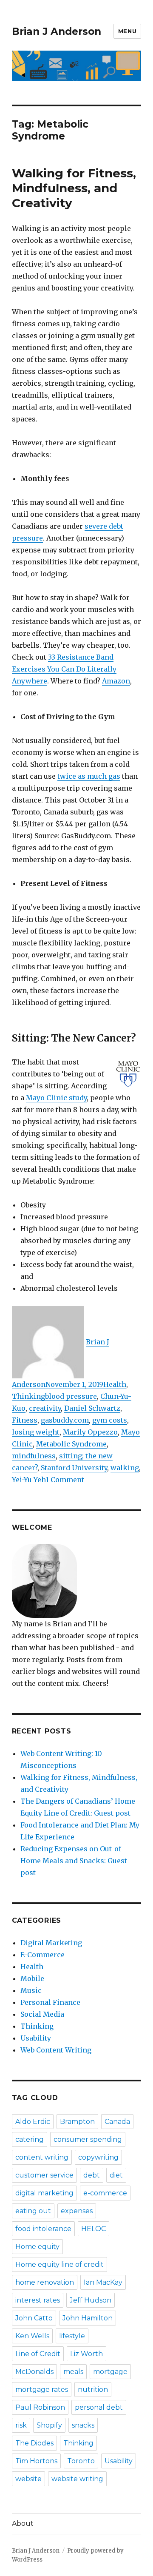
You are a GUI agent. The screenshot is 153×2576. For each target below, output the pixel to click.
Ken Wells (32, 2336)
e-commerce (105, 2193)
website (28, 2479)
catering (30, 2139)
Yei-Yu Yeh (29, 1480)
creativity (45, 1408)
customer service (44, 2175)
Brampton (77, 2122)
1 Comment (65, 1480)
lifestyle (72, 2336)
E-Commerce (42, 1955)
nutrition (93, 2390)
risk (21, 2425)
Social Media (42, 2014)
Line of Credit (38, 2354)
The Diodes (34, 2443)
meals (73, 2372)
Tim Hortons (36, 2461)
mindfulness (34, 1456)
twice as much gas (89, 776)
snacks (83, 2425)
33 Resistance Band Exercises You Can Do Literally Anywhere (64, 669)
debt (92, 2175)
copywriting (98, 2157)
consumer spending (88, 2139)
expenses (77, 2211)
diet (116, 2175)
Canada (117, 2122)
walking (125, 1468)
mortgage (110, 2372)
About (23, 2523)
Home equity (37, 2247)
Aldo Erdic (33, 2122)
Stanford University (74, 1468)
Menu (127, 31)
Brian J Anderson (57, 31)
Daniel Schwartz (92, 1408)
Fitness (25, 1420)
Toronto (81, 2461)
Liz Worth (86, 2354)
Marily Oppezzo (90, 1432)
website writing (77, 2479)
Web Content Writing (56, 2050)
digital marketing (44, 2193)
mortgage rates (42, 2390)
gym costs (110, 1420)
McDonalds (34, 2372)
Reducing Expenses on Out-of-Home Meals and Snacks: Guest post (74, 1861)
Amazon (116, 681)
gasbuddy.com (65, 1420)
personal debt (99, 2407)
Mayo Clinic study (56, 1098)
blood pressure (71, 1396)
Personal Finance (50, 2002)
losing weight (36, 1432)
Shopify (49, 2425)
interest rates (38, 2300)
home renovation (45, 2282)
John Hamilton (88, 2318)
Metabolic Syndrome (71, 1444)
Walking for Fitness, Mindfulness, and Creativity (74, 188)
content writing (42, 2157)
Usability (36, 2038)
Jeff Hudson (91, 2300)
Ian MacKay (103, 2282)
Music (31, 1990)
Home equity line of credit (59, 2264)
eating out (33, 2211)
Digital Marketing (51, 1943)
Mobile (32, 1978)
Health (115, 1384)
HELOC (93, 2229)
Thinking (28, 1396)
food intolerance (43, 2229)
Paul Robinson (40, 2407)
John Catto (34, 2318)
